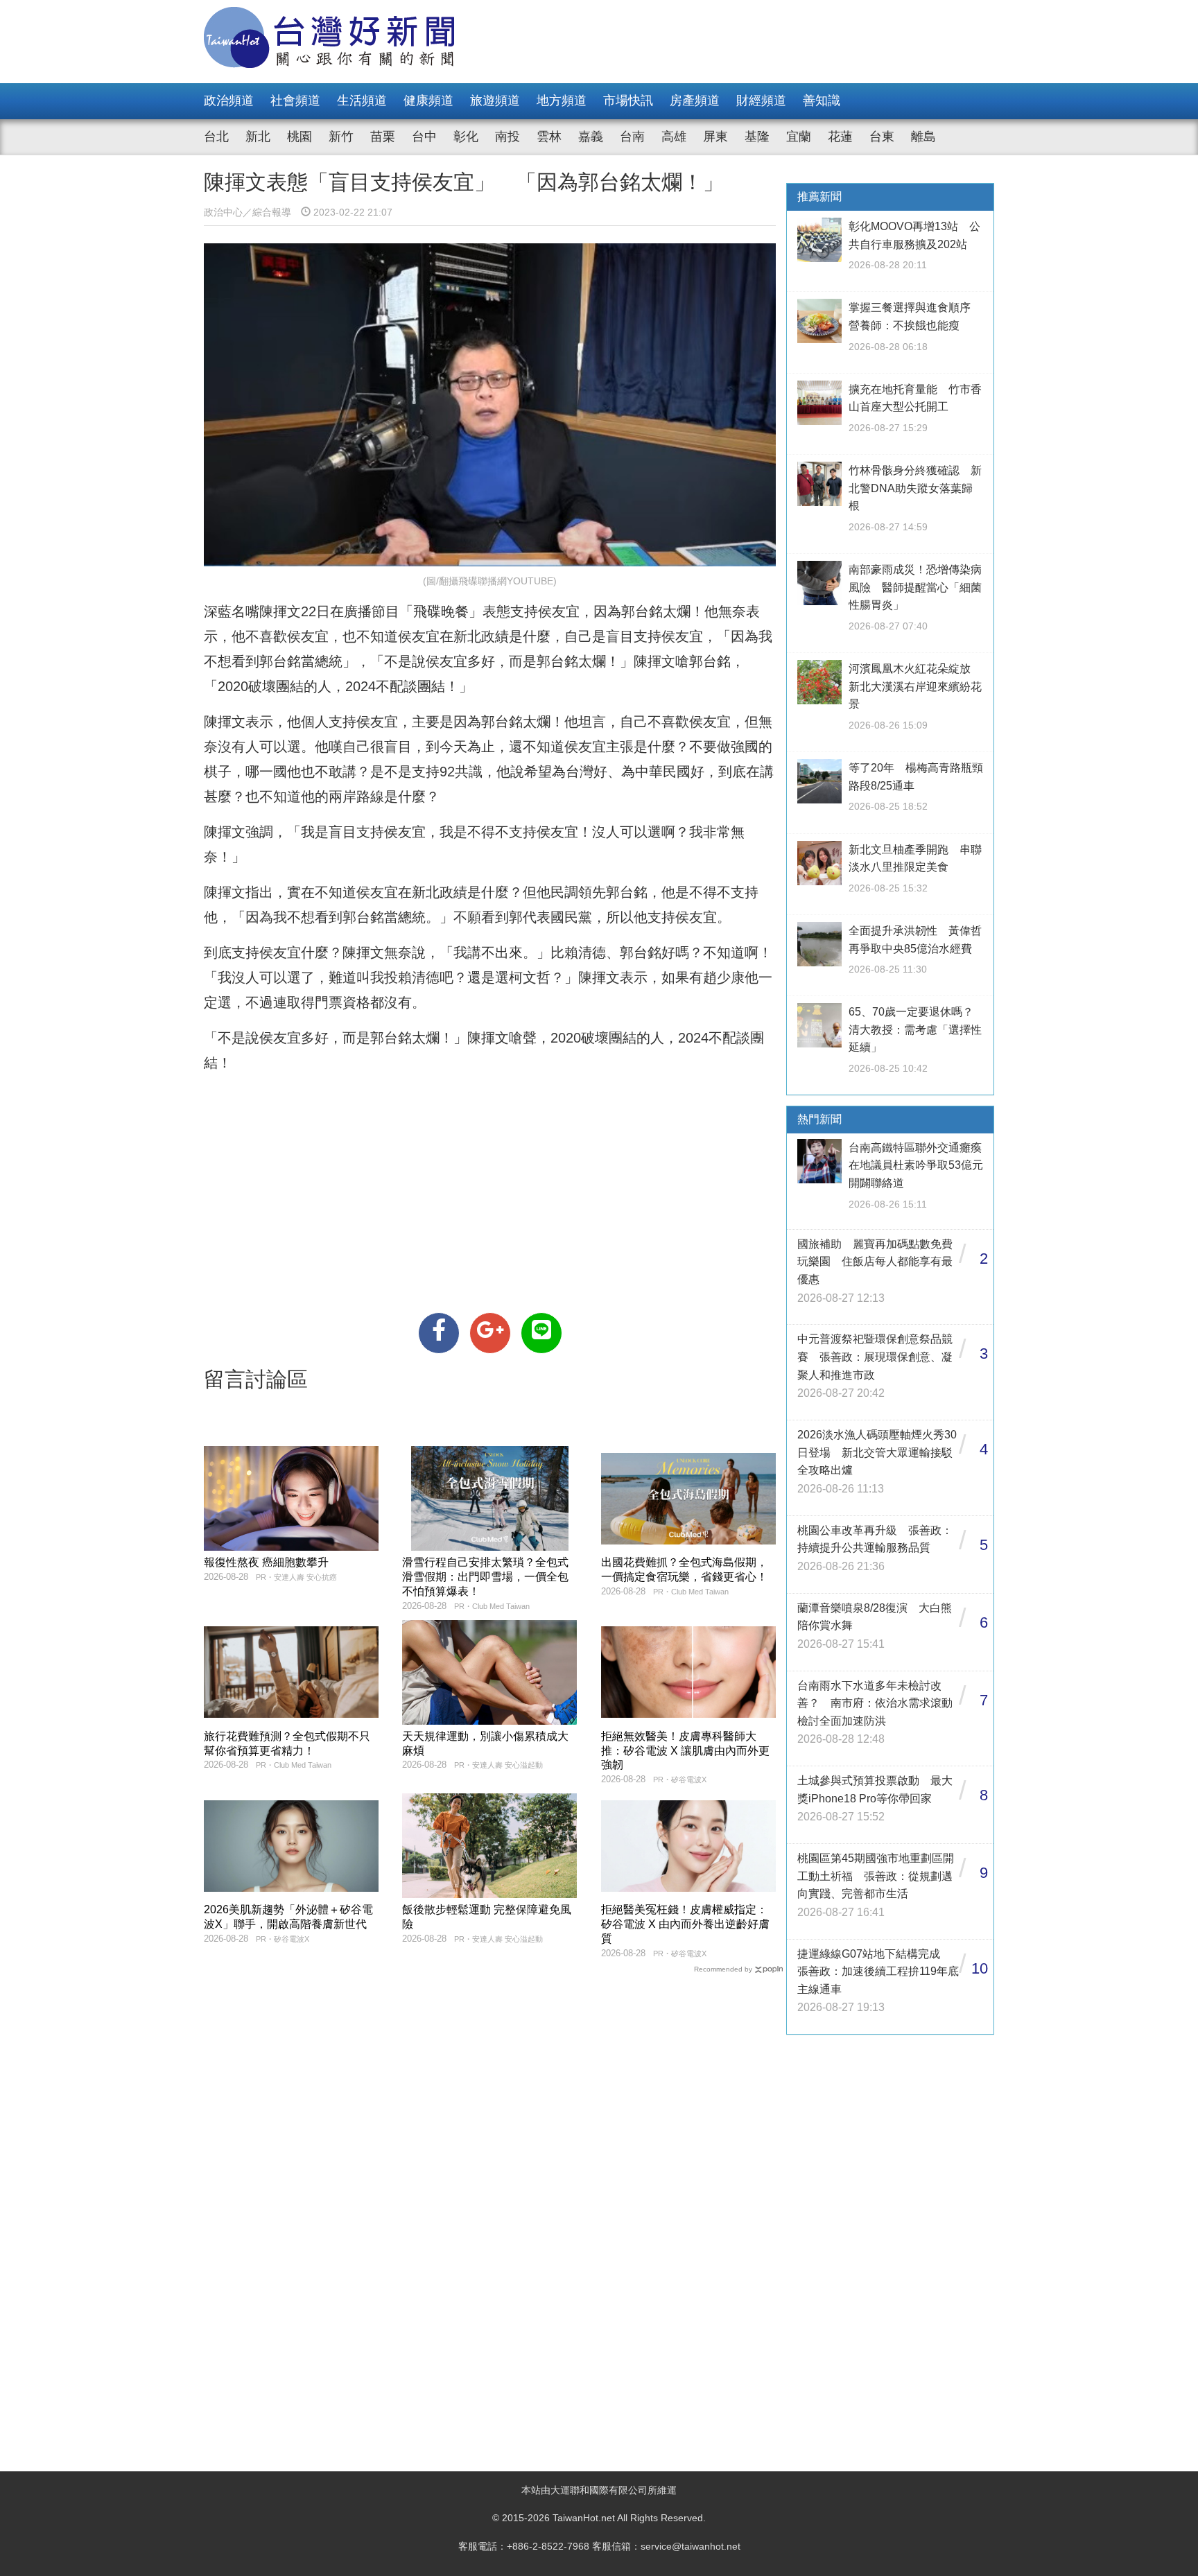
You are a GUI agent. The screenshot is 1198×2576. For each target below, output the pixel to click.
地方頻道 (562, 101)
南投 (507, 137)
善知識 (822, 101)
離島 (923, 137)
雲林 (549, 137)
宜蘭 (799, 137)
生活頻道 (362, 101)
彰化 (466, 137)
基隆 (757, 137)
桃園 (299, 137)
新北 (258, 137)
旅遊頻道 (495, 101)
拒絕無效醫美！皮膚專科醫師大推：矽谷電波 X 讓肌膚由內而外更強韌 (685, 1751)
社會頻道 (295, 101)
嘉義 (591, 137)
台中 (424, 137)
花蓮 (840, 137)
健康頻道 (428, 101)
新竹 (341, 137)
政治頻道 (229, 101)
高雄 (674, 137)
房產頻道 (695, 101)
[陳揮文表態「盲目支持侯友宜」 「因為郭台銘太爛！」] (439, 1333)
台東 (882, 137)
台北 (216, 137)
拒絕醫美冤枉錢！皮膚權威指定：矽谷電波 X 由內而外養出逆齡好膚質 (685, 1924)
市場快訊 (628, 101)
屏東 (715, 137)
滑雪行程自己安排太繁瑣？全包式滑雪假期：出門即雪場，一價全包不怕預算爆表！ (485, 1577)
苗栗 (383, 137)
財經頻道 (761, 101)
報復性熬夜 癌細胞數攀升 (266, 1562)
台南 (632, 137)
